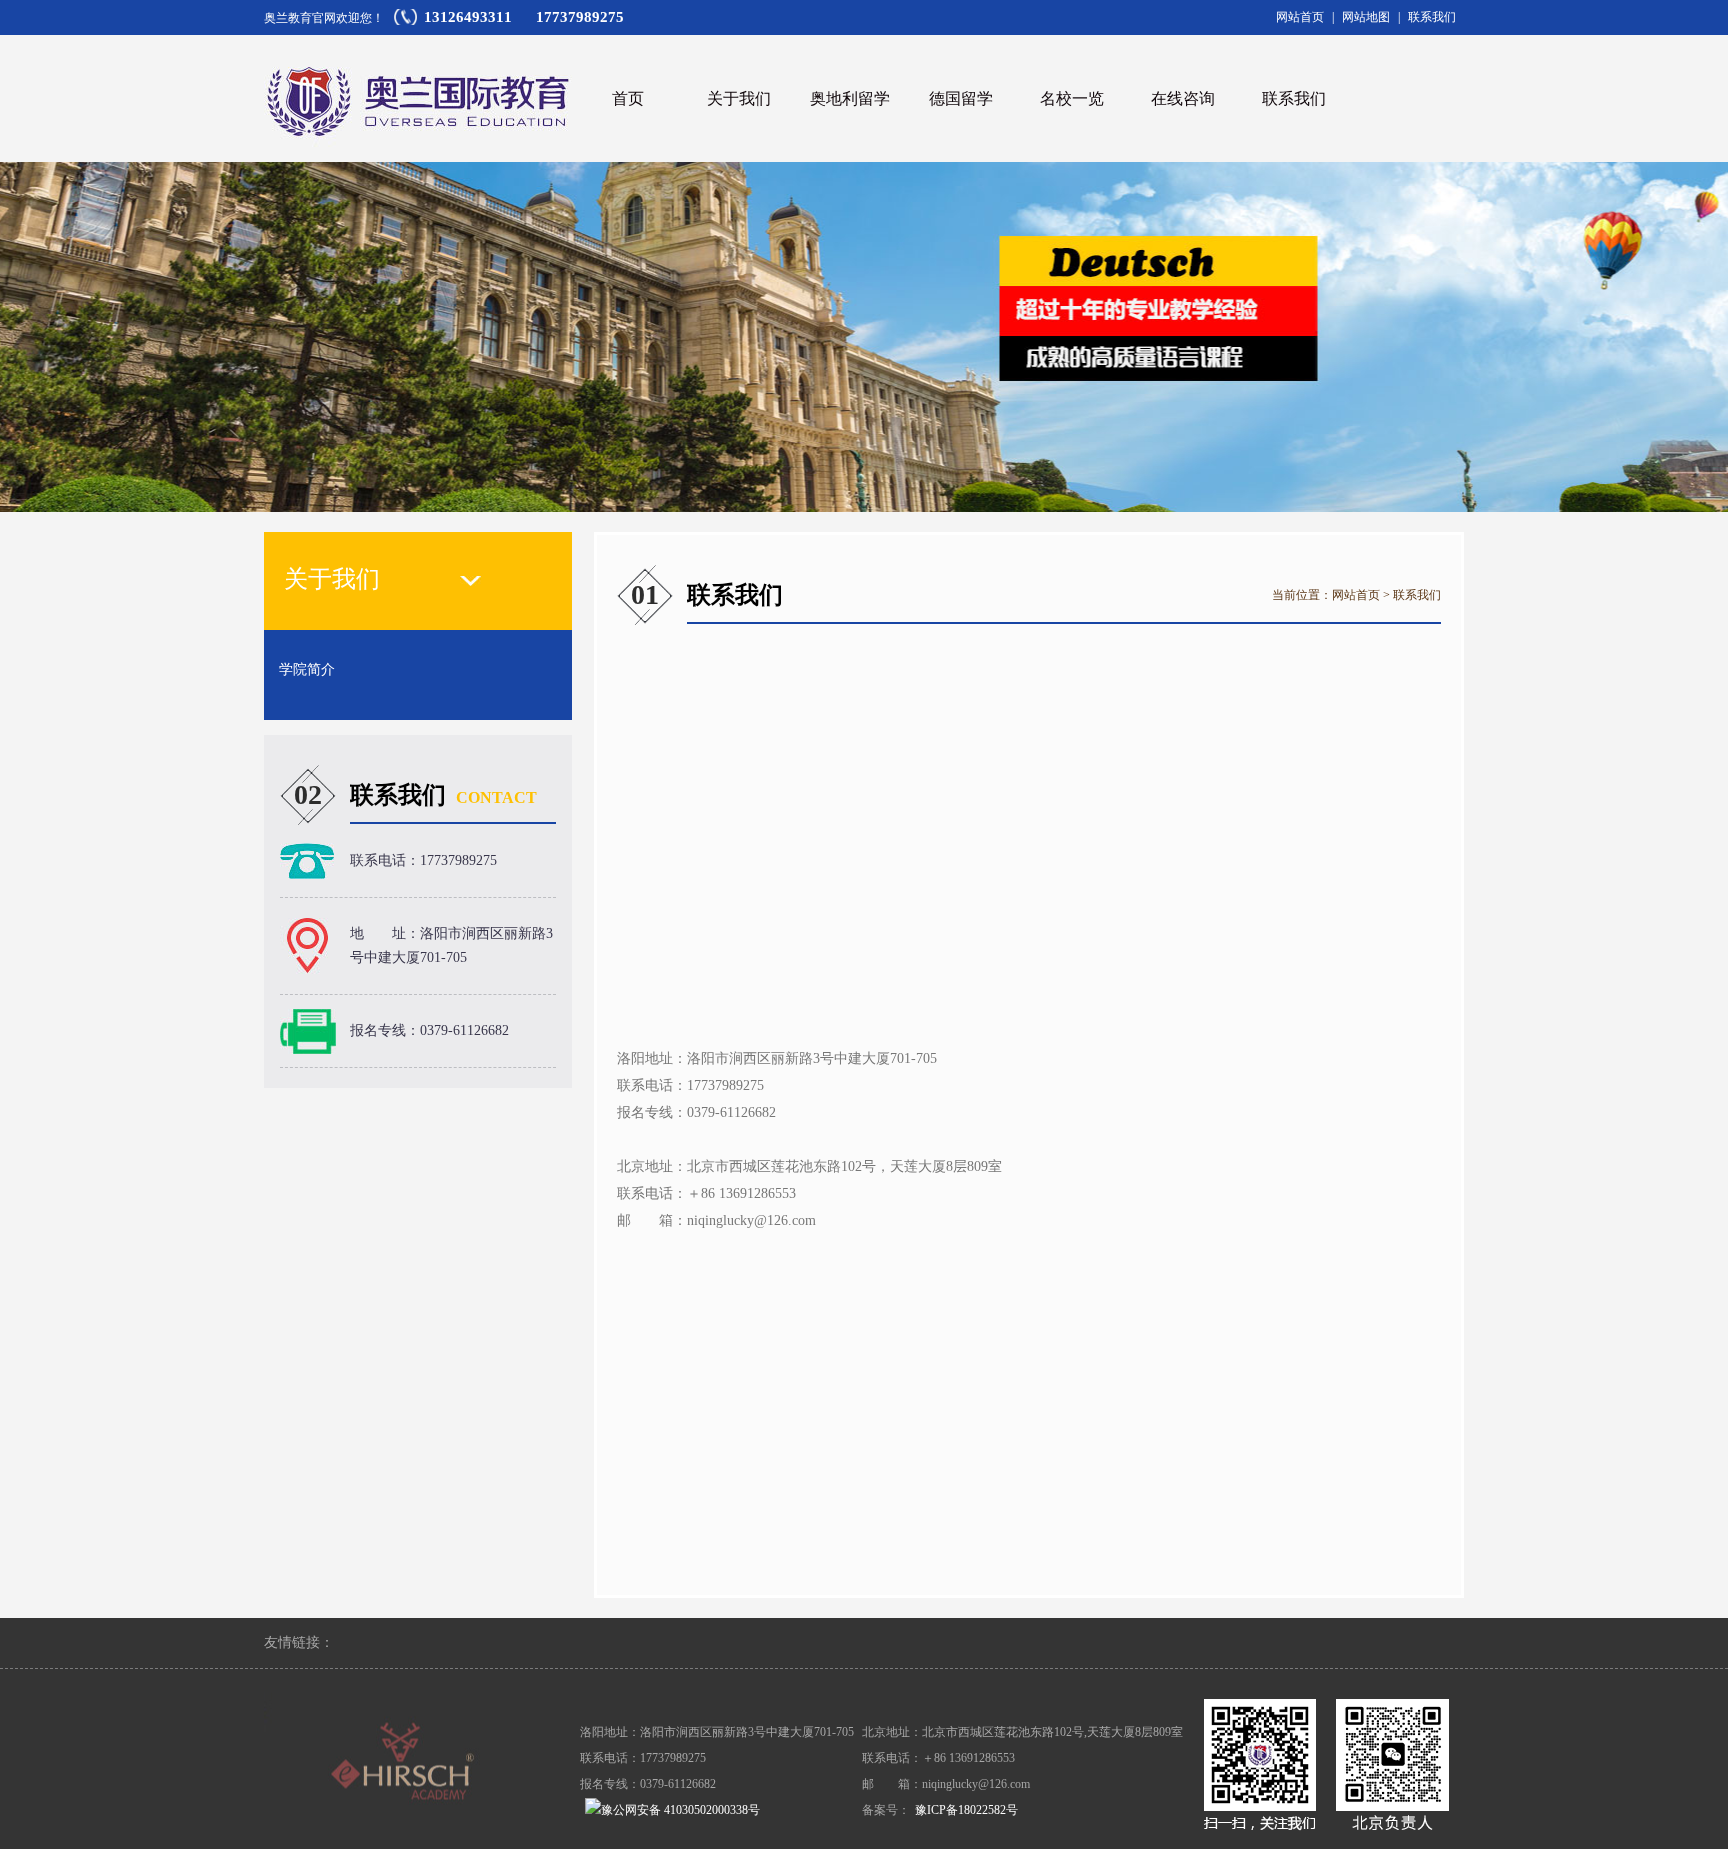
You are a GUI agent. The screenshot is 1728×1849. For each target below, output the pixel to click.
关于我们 (739, 98)
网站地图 (1366, 17)
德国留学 (961, 98)
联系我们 (1432, 17)
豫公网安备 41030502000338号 (680, 1810)
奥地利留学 (850, 98)
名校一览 (1072, 98)
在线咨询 (1183, 98)
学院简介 (307, 669)
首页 (628, 98)
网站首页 (1300, 17)
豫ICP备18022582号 (966, 1810)
